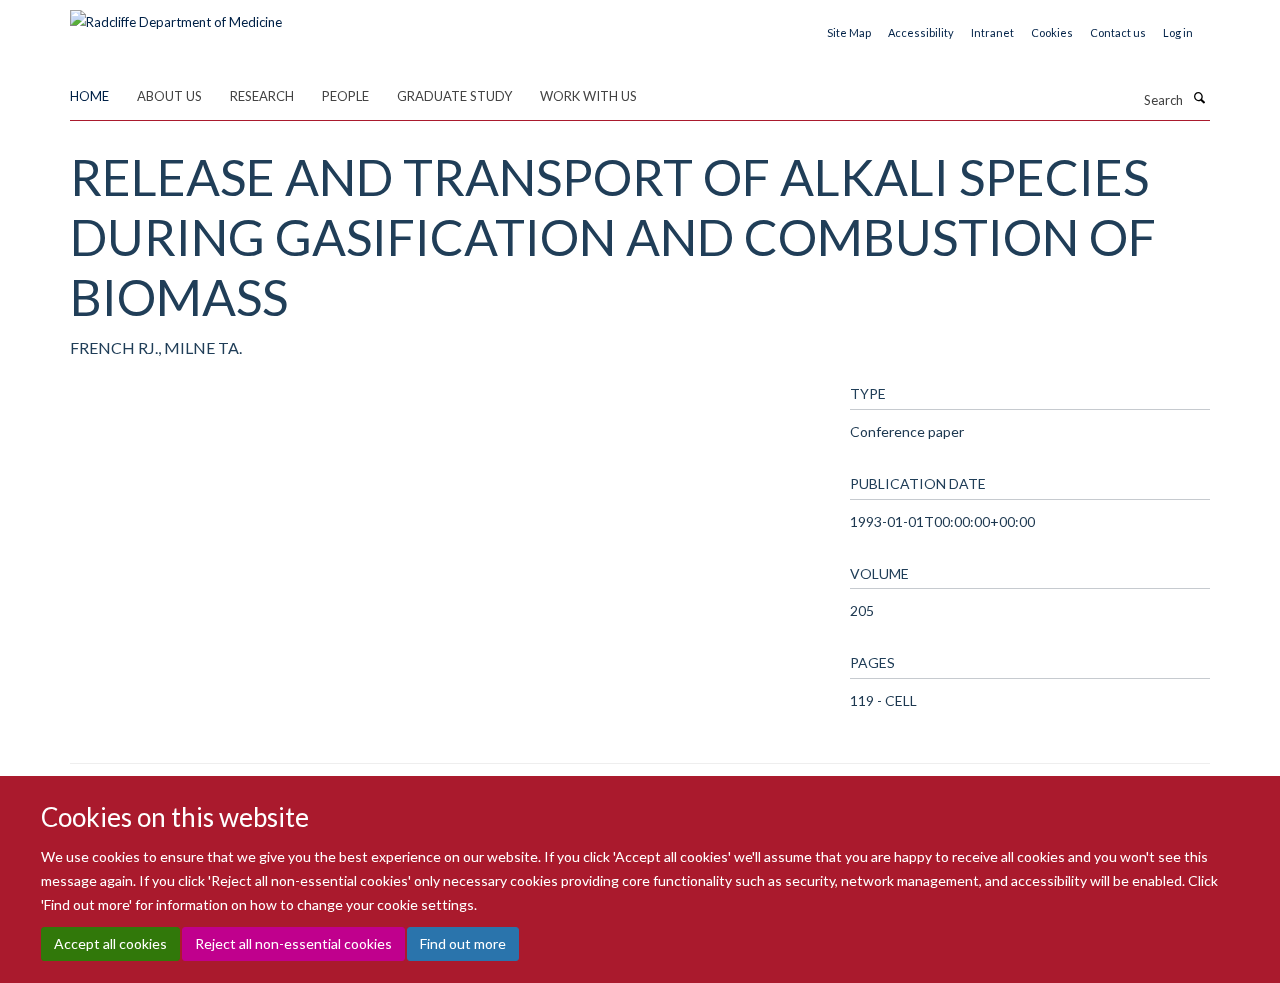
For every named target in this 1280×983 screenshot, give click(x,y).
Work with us (588, 96)
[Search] (1199, 98)
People (345, 96)
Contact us (1118, 32)
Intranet (992, 32)
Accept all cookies (110, 943)
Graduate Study (454, 96)
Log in (1178, 32)
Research (262, 96)
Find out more (463, 943)
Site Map (849, 32)
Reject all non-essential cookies (293, 943)
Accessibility (921, 32)
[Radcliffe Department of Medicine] (176, 15)
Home (89, 96)
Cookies (1052, 32)
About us (169, 96)
